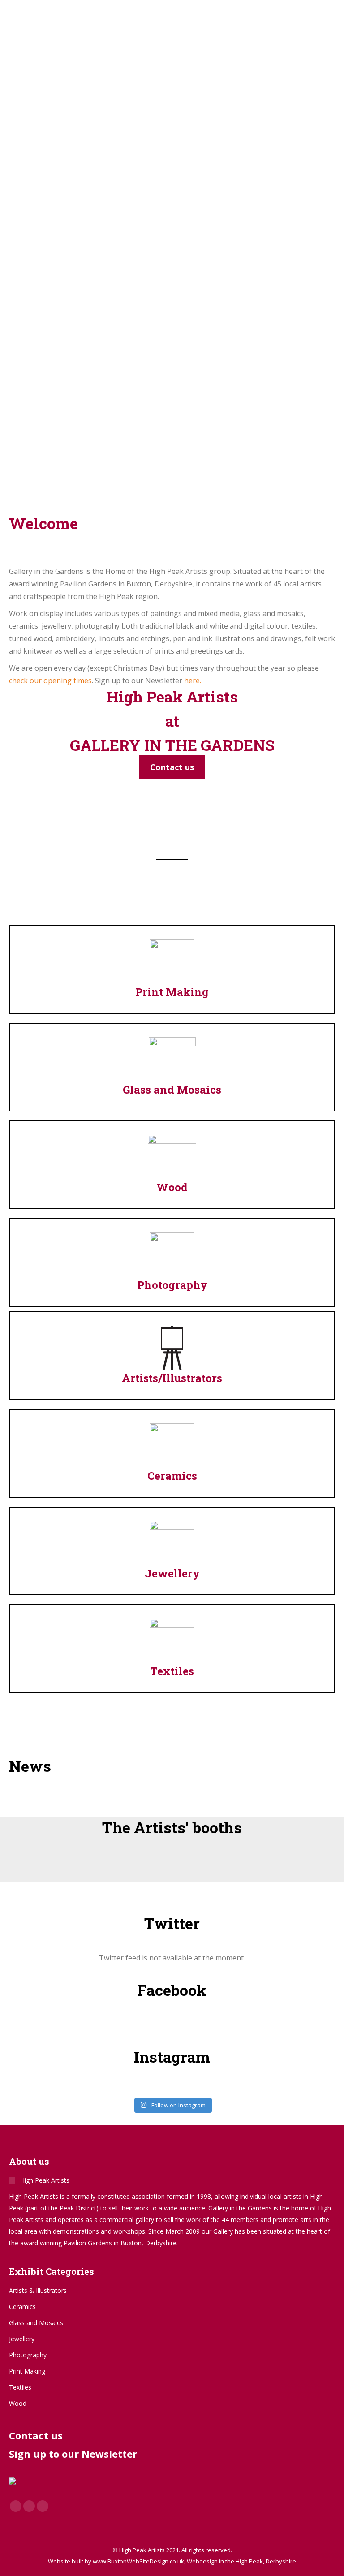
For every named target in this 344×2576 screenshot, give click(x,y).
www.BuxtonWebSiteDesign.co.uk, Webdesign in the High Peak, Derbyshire (194, 2561)
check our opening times (50, 681)
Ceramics (172, 1476)
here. (193, 681)
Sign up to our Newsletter (73, 2454)
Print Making (172, 992)
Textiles (172, 1671)
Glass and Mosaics (172, 1090)
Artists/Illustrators (172, 1378)
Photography (172, 1285)
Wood (172, 1187)
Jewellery (172, 1573)
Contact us (36, 2435)
